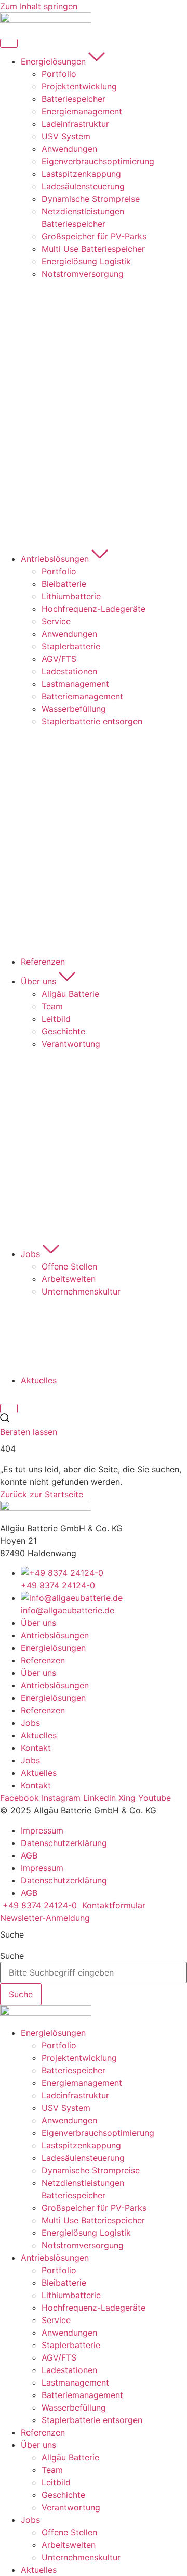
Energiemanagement (82, 2083)
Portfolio (59, 2045)
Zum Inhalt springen (39, 6)
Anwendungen (69, 2120)
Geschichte (63, 2495)
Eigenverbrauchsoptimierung (98, 2133)
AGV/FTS (59, 2357)
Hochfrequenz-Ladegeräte (94, 2308)
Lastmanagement (75, 2382)
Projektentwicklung (79, 2058)
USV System (66, 2108)
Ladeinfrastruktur (75, 2095)
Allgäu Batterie (70, 2457)
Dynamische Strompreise (91, 2170)
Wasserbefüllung (74, 2407)
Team (52, 2470)
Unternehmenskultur (81, 2557)
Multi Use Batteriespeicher (93, 2220)
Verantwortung (71, 2507)
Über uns (38, 1623)
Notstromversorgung (83, 2245)
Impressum (42, 1830)
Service (56, 2320)
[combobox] (94, 1972)
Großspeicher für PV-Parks (94, 2208)
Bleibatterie (64, 2283)
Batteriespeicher (74, 2070)
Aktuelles (39, 1735)
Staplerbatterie (71, 2345)
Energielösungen (53, 1648)
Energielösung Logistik (86, 2233)
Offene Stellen (69, 2532)
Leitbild (56, 2482)
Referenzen (43, 1660)
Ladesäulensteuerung (83, 2158)
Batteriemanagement (82, 2395)
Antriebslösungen (55, 1635)
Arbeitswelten (69, 2545)
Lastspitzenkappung (81, 2145)
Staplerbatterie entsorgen (92, 2420)
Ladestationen (69, 2370)
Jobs (30, 1723)
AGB (29, 1855)
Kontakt (36, 1748)
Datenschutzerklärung (64, 1843)
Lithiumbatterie (71, 2295)
